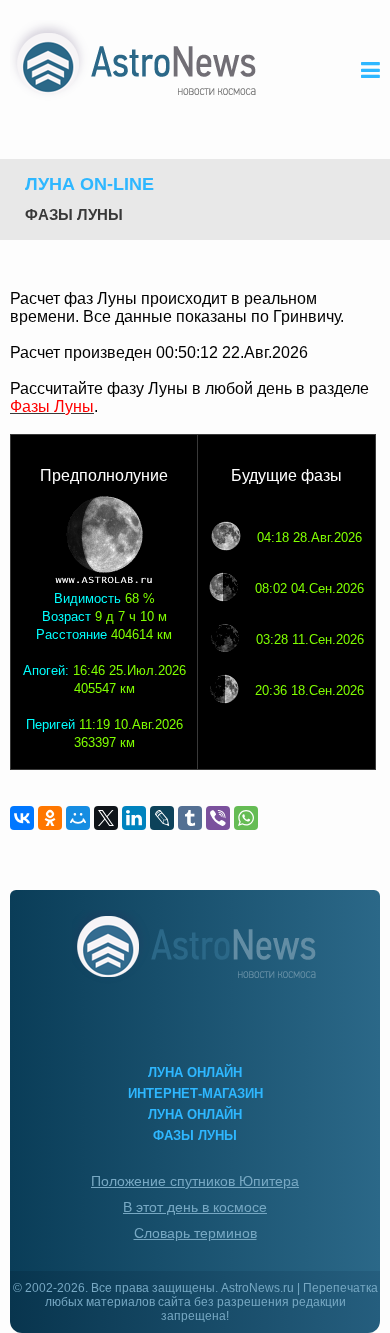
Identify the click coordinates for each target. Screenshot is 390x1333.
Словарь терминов (195, 1233)
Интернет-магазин (195, 1093)
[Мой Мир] (78, 818)
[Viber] (218, 818)
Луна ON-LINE (89, 184)
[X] (106, 818)
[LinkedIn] (134, 818)
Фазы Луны (74, 214)
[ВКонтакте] (22, 818)
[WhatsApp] (246, 818)
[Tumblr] (190, 818)
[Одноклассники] (50, 818)
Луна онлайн (195, 1072)
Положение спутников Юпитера (195, 1181)
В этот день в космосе (195, 1207)
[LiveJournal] (162, 818)
